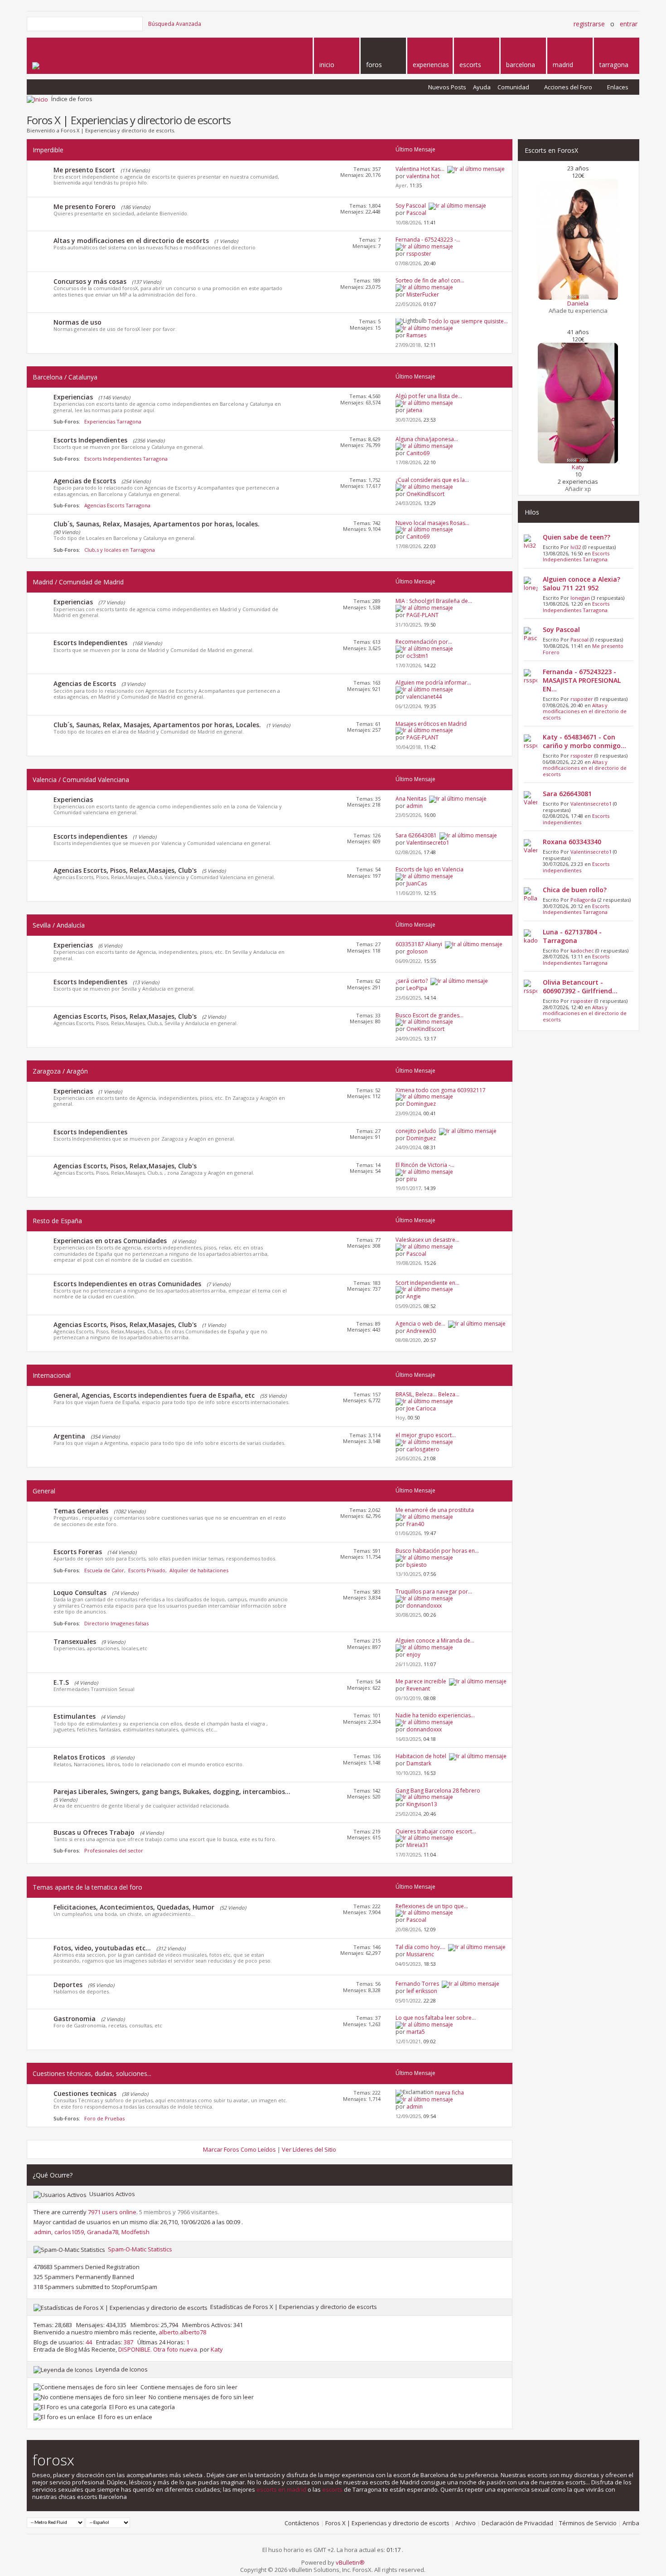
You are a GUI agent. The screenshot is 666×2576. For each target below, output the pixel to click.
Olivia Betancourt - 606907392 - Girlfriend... (580, 987)
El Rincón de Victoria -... (425, 1165)
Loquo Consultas (80, 1592)
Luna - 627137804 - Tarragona (572, 936)
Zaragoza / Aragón (60, 1071)
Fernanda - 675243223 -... (428, 240)
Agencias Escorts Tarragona (117, 505)
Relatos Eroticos (79, 1757)
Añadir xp (578, 489)
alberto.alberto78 (182, 2332)
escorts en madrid (281, 2489)
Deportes (68, 1985)
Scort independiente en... (427, 1283)
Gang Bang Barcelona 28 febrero (438, 1791)
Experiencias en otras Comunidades (110, 1241)
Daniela (578, 303)
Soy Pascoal (411, 206)
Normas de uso (77, 322)
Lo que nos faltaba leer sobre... (436, 2018)
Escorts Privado (147, 1570)
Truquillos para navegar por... (434, 1592)
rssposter (582, 699)
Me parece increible (421, 1681)
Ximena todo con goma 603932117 (441, 1090)
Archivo (466, 2523)
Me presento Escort (84, 170)
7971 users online (112, 2212)
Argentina (69, 1436)
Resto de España (57, 1221)
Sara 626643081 (416, 835)
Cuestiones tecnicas (85, 2093)
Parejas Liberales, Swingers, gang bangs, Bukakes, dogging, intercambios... (172, 1791)
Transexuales (75, 1641)
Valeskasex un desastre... (427, 1240)
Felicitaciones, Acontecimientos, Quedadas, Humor (134, 1907)
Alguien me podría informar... (433, 683)
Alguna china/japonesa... (427, 439)
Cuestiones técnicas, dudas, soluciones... (92, 2073)
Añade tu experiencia (578, 311)
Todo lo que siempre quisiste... (468, 321)
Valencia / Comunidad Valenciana (81, 780)
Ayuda (482, 87)
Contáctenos (302, 2523)
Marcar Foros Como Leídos (239, 2149)
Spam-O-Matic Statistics (140, 2249)
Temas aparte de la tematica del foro (87, 1887)
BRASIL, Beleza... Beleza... (427, 1394)
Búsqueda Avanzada (175, 24)
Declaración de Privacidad (517, 2523)
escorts (332, 2489)
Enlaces (618, 87)
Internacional (52, 1375)
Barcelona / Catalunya (65, 377)
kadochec (582, 950)
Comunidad (513, 87)
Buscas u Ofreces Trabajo (94, 1832)
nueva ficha (449, 2092)
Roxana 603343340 (572, 842)
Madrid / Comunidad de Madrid (78, 582)
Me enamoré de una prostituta (435, 1510)
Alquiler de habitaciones (199, 1570)
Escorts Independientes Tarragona (126, 459)
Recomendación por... (424, 642)
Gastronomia (75, 2019)
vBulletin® (350, 2562)
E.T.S (61, 1682)
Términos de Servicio (588, 2523)
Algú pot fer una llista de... (429, 396)
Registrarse (589, 24)
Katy (217, 2349)
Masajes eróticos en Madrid (431, 724)
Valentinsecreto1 (591, 804)
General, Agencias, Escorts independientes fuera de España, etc (154, 1395)
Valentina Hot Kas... (420, 169)
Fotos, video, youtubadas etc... (102, 1948)
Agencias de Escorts (85, 481)
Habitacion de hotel (421, 1756)
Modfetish (135, 2232)
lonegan (580, 598)
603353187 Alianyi (419, 944)
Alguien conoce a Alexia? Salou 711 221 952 (582, 583)
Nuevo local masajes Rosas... (432, 523)
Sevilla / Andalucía (59, 925)
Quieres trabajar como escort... (436, 1831)
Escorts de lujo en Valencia (430, 869)
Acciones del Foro (568, 87)
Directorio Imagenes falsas (116, 1623)
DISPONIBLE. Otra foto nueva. (158, 2349)
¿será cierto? (412, 981)
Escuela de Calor (104, 1570)
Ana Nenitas (411, 799)
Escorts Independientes (90, 440)
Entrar (629, 24)
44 (89, 2342)
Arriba (631, 2523)
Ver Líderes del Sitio (309, 2149)
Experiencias (73, 397)
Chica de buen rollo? (575, 890)
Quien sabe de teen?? (577, 537)
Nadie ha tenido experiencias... (435, 1715)
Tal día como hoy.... (420, 1947)
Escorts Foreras (78, 1552)
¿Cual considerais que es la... (432, 480)
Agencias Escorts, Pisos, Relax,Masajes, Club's (125, 870)
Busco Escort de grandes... (430, 1015)
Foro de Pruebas (104, 2118)
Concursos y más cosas (90, 281)
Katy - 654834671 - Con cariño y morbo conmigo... (584, 741)
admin (43, 2232)
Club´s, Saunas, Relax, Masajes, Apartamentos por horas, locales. (157, 524)
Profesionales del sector (114, 1850)
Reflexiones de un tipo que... (432, 1906)
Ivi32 (576, 547)
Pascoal (579, 639)
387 (128, 2342)
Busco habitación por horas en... (437, 1551)
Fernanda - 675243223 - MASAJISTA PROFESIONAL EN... (582, 680)
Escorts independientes (90, 836)
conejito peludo (416, 1131)
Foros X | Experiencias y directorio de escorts (387, 2523)
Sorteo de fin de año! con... (430, 280)
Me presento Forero (84, 207)
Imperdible (48, 150)
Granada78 (103, 2232)
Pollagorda (583, 900)
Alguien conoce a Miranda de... (435, 1640)
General (44, 1491)
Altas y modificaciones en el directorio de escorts (131, 241)
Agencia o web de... (420, 1324)
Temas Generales (81, 1511)
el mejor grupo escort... (426, 1435)
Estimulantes (75, 1716)
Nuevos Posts (447, 87)
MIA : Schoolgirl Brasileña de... (434, 601)
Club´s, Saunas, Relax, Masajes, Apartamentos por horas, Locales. (157, 725)
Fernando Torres (417, 1984)
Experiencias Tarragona (113, 421)
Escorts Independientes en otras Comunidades (127, 1284)
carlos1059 (69, 2232)
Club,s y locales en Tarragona (120, 550)
